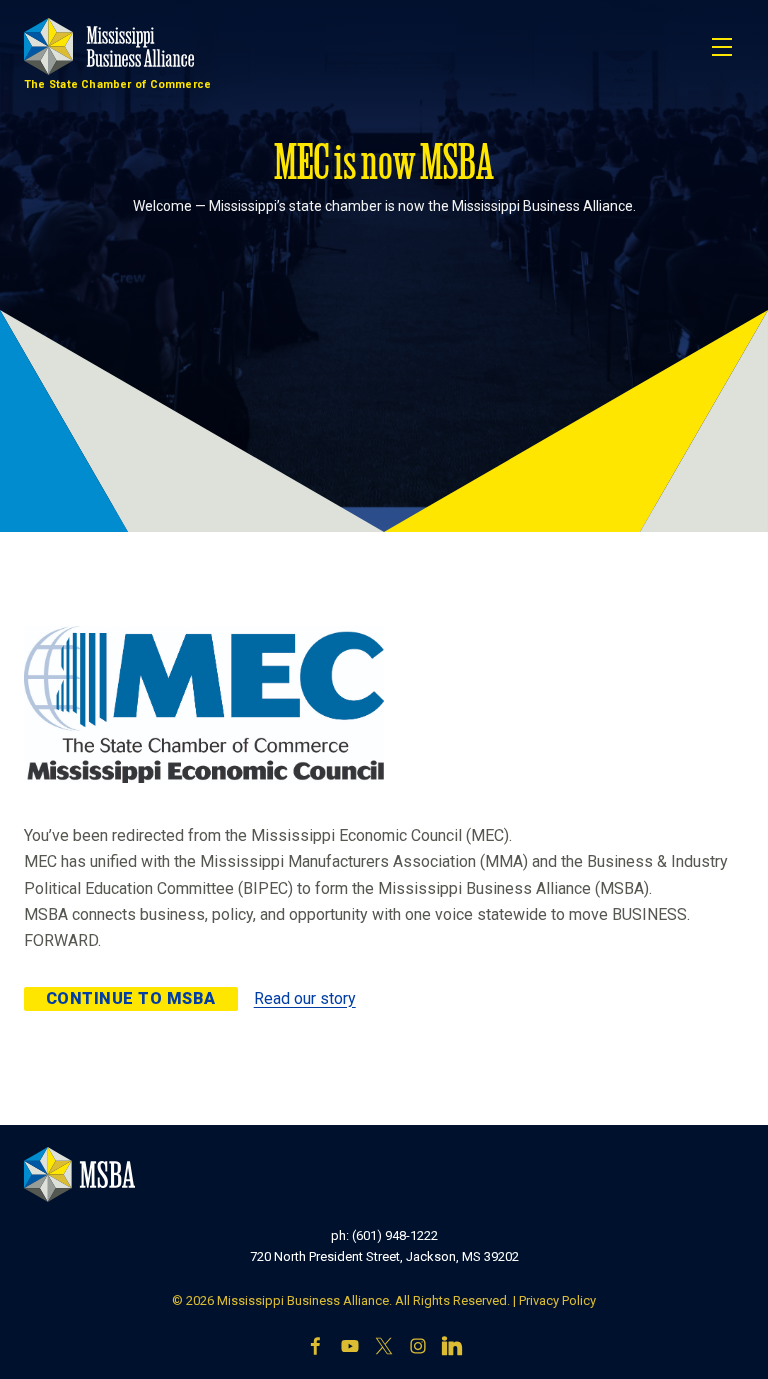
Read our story (305, 998)
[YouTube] (350, 1346)
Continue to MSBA (131, 998)
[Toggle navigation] (722, 47)
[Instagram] (418, 1346)
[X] (384, 1346)
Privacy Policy (557, 1300)
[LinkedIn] (452, 1346)
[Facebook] (316, 1346)
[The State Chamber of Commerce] (109, 46)
